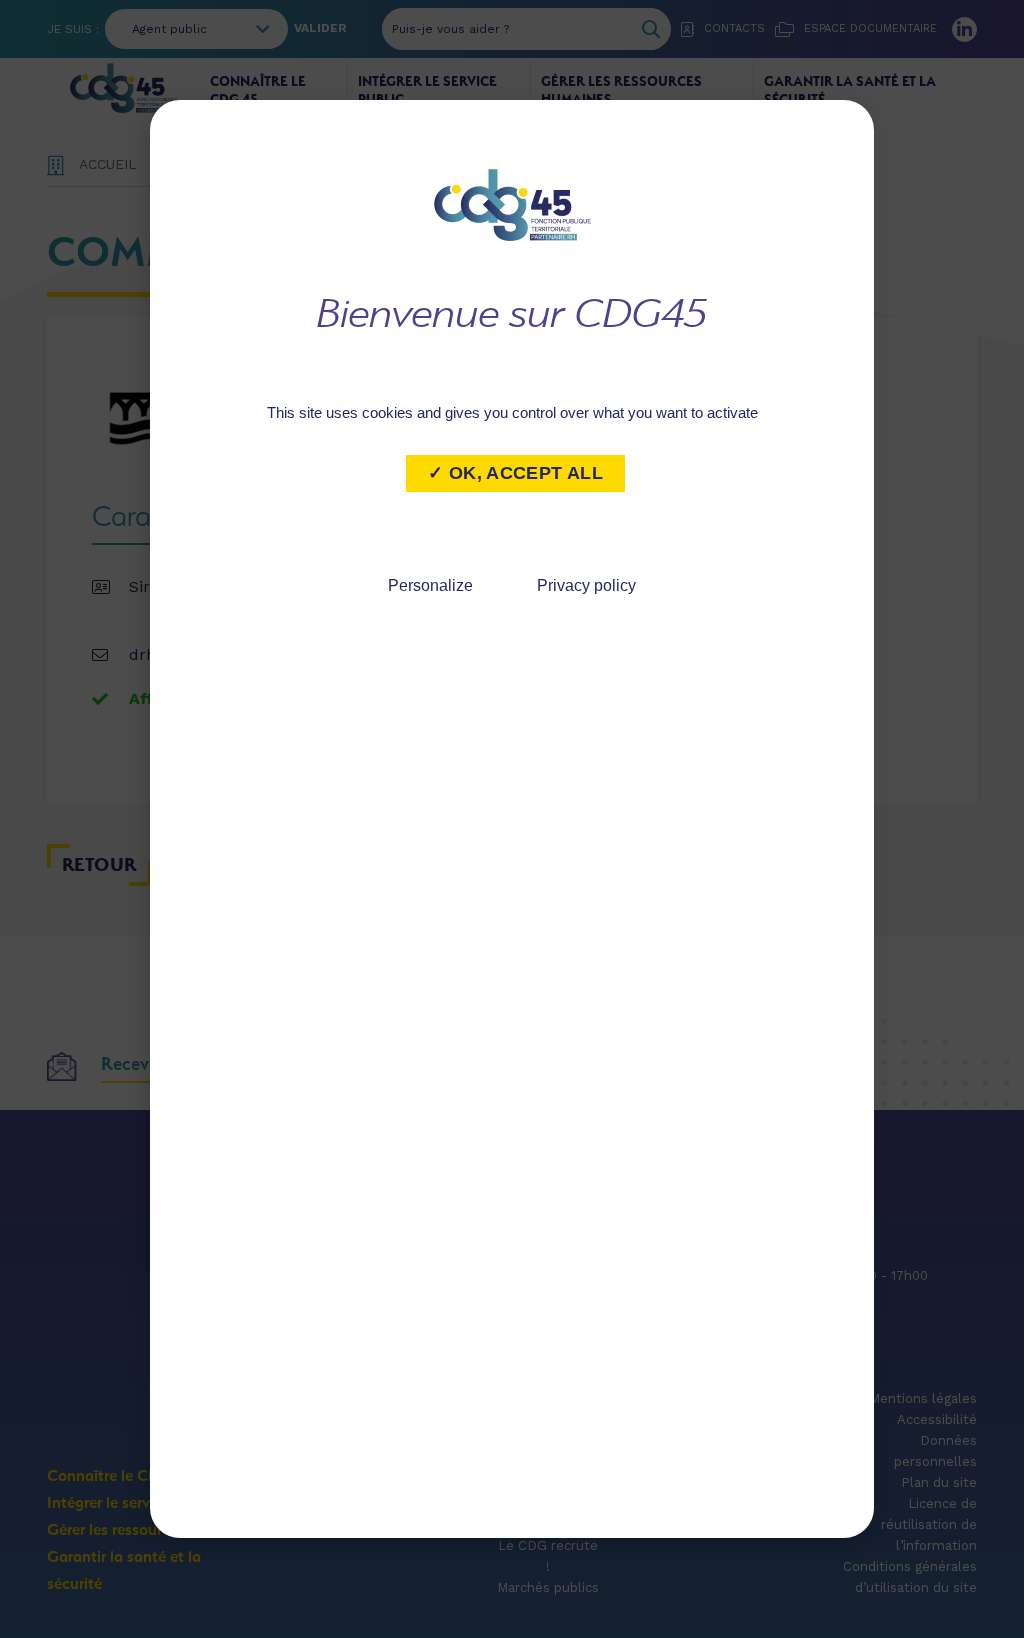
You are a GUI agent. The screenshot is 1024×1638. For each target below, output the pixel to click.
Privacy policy (586, 585)
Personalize (430, 585)
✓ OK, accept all (515, 473)
